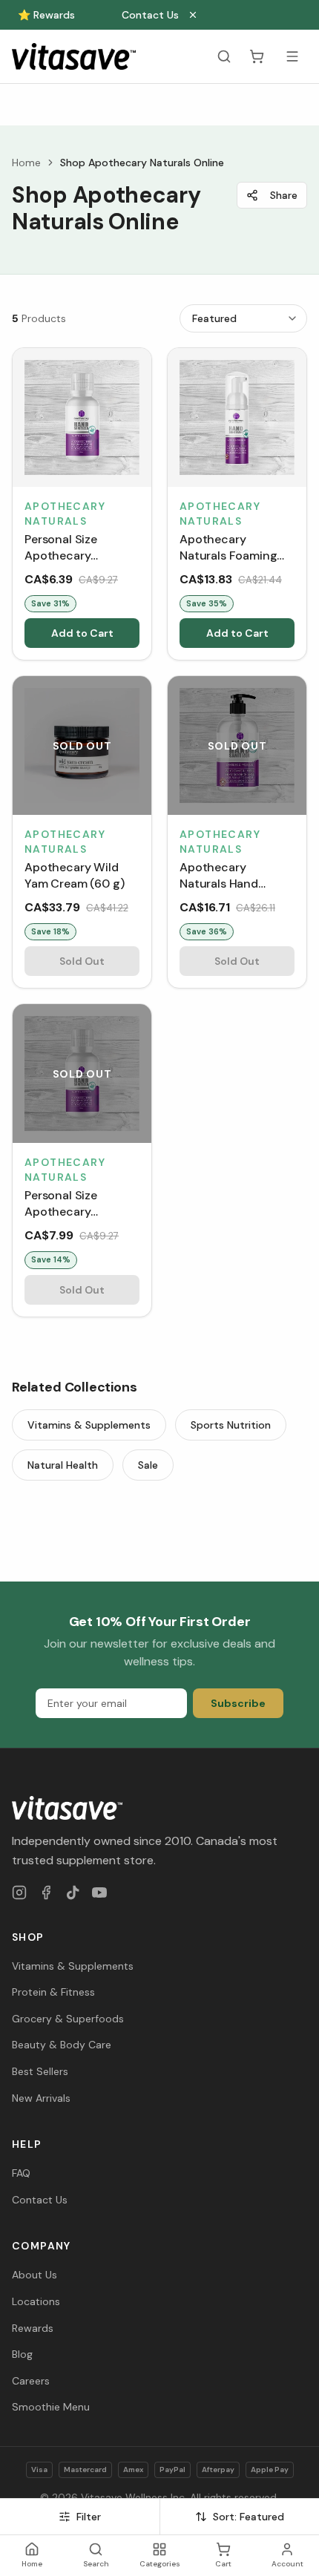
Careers (31, 2381)
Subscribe (238, 1703)
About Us (34, 2275)
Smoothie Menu (51, 2407)
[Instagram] (19, 1892)
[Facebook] (46, 1892)
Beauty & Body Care (62, 2045)
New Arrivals (41, 2098)
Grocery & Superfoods (68, 2019)
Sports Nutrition (231, 1425)
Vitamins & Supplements (89, 1425)
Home (26, 163)
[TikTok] (73, 1892)
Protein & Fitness (53, 1992)
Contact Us (150, 15)
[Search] (224, 56)
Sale (148, 1465)
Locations (36, 2301)
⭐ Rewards (46, 15)
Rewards (33, 2328)
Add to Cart (82, 633)
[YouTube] (99, 1892)
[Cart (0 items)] (257, 56)
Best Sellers (40, 2071)
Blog (22, 2354)
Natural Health (63, 1465)
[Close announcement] (193, 15)
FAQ (21, 2173)
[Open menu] (292, 56)
